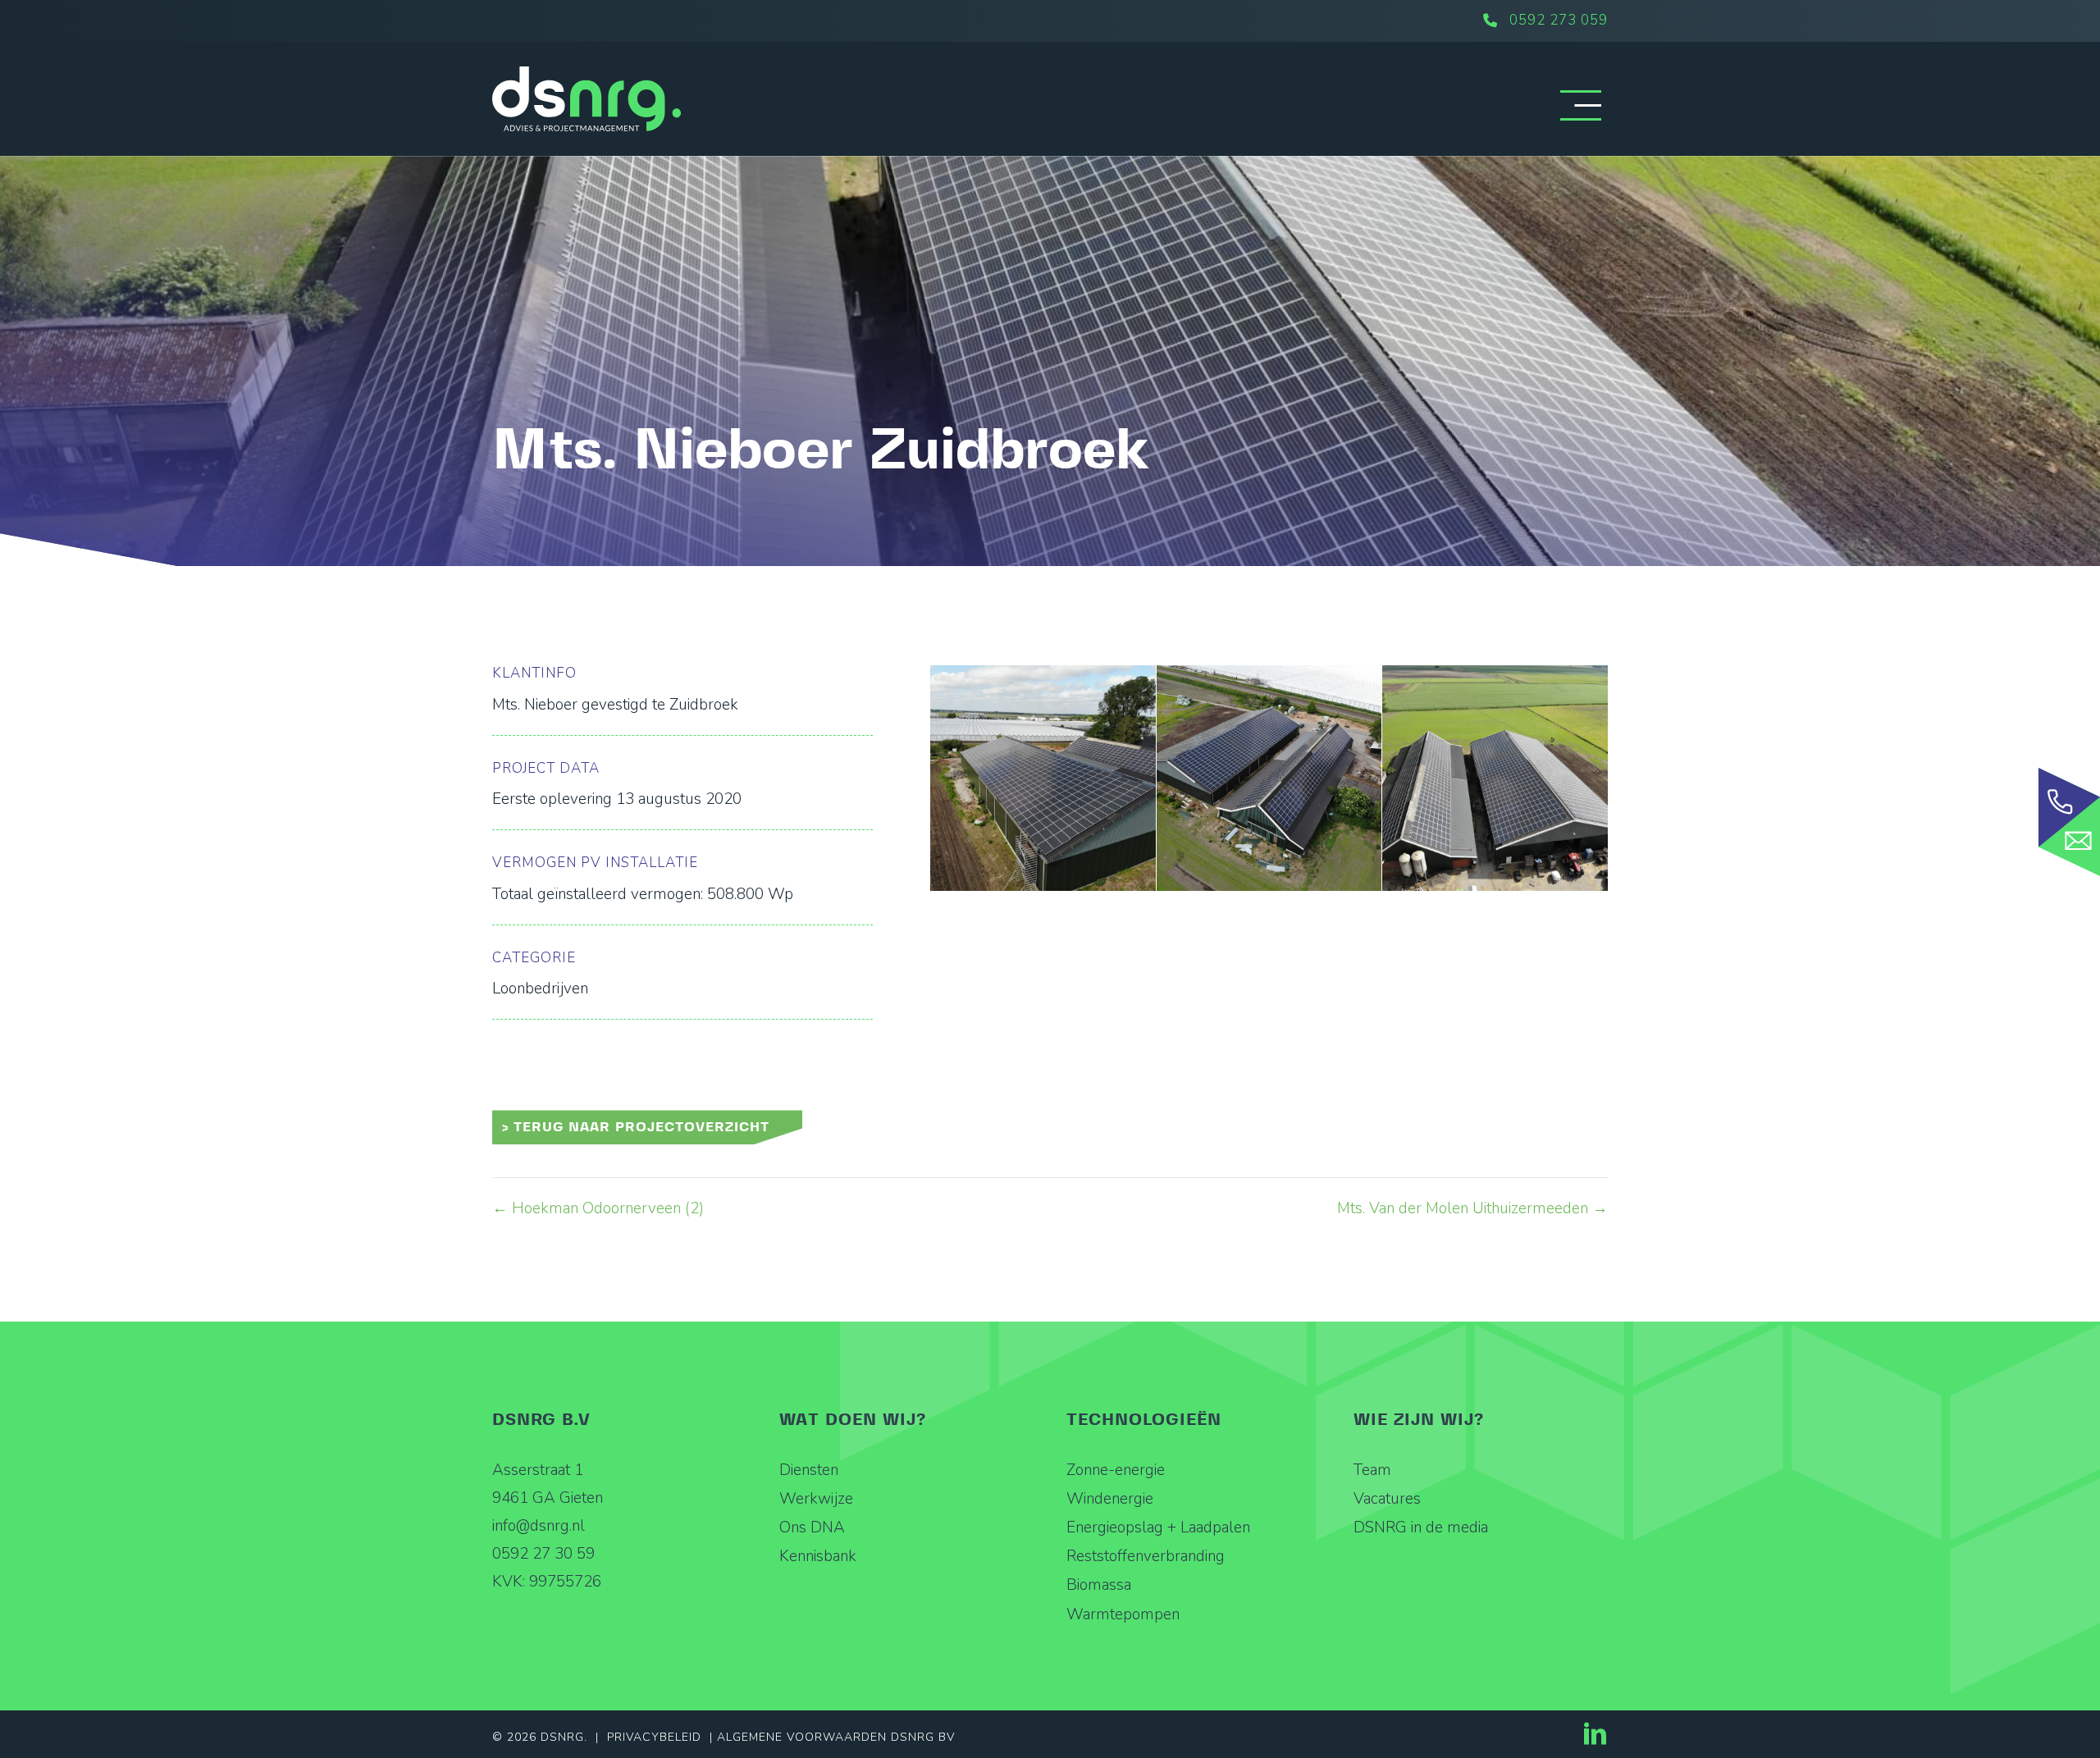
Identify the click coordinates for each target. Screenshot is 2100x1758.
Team (1372, 1470)
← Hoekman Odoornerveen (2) (598, 1208)
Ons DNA (812, 1527)
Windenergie (1110, 1499)
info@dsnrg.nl (539, 1526)
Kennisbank (818, 1556)
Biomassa (1099, 1585)
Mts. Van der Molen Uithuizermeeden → (1472, 1208)
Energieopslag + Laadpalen (1158, 1527)
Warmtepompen (1123, 1614)
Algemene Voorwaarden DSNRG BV (836, 1737)
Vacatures (1387, 1499)
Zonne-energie (1116, 1470)
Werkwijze (816, 1499)
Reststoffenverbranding (1146, 1556)
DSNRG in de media (1421, 1527)
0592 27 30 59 (543, 1554)
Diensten (809, 1470)
